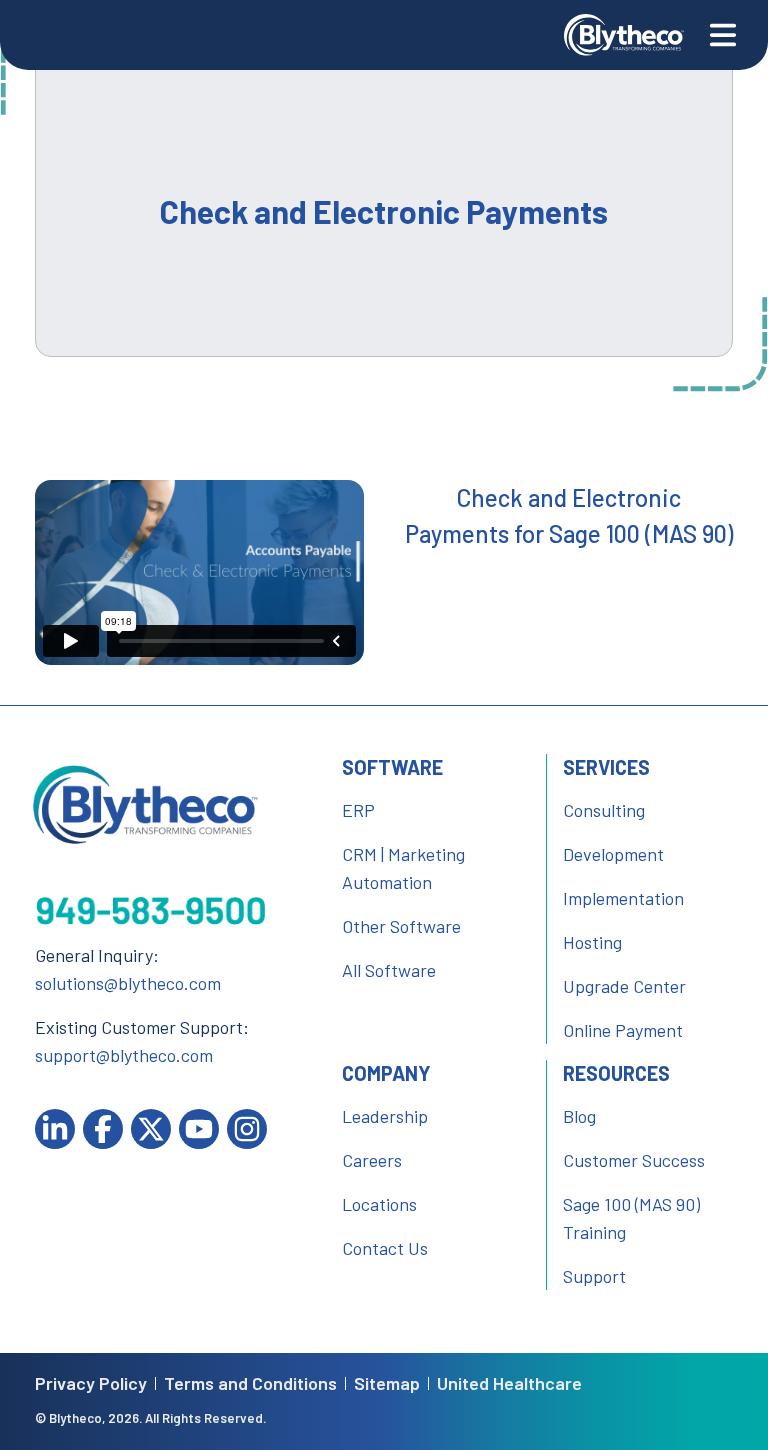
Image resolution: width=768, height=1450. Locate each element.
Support (594, 1276)
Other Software (401, 926)
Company (386, 1073)
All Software (389, 970)
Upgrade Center (624, 986)
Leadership (385, 1116)
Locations (379, 1204)
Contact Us (385, 1248)
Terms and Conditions (250, 1383)
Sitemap (387, 1383)
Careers (372, 1160)
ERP (358, 810)
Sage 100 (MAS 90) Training (631, 1218)
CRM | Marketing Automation (403, 868)
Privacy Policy (91, 1383)
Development (613, 854)
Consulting (604, 810)
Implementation (623, 898)
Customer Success (634, 1160)
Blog (579, 1116)
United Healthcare (509, 1383)
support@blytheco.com (124, 1055)
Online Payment (623, 1030)
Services (606, 767)
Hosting (592, 942)
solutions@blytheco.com (128, 983)
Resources (616, 1073)
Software (392, 767)
